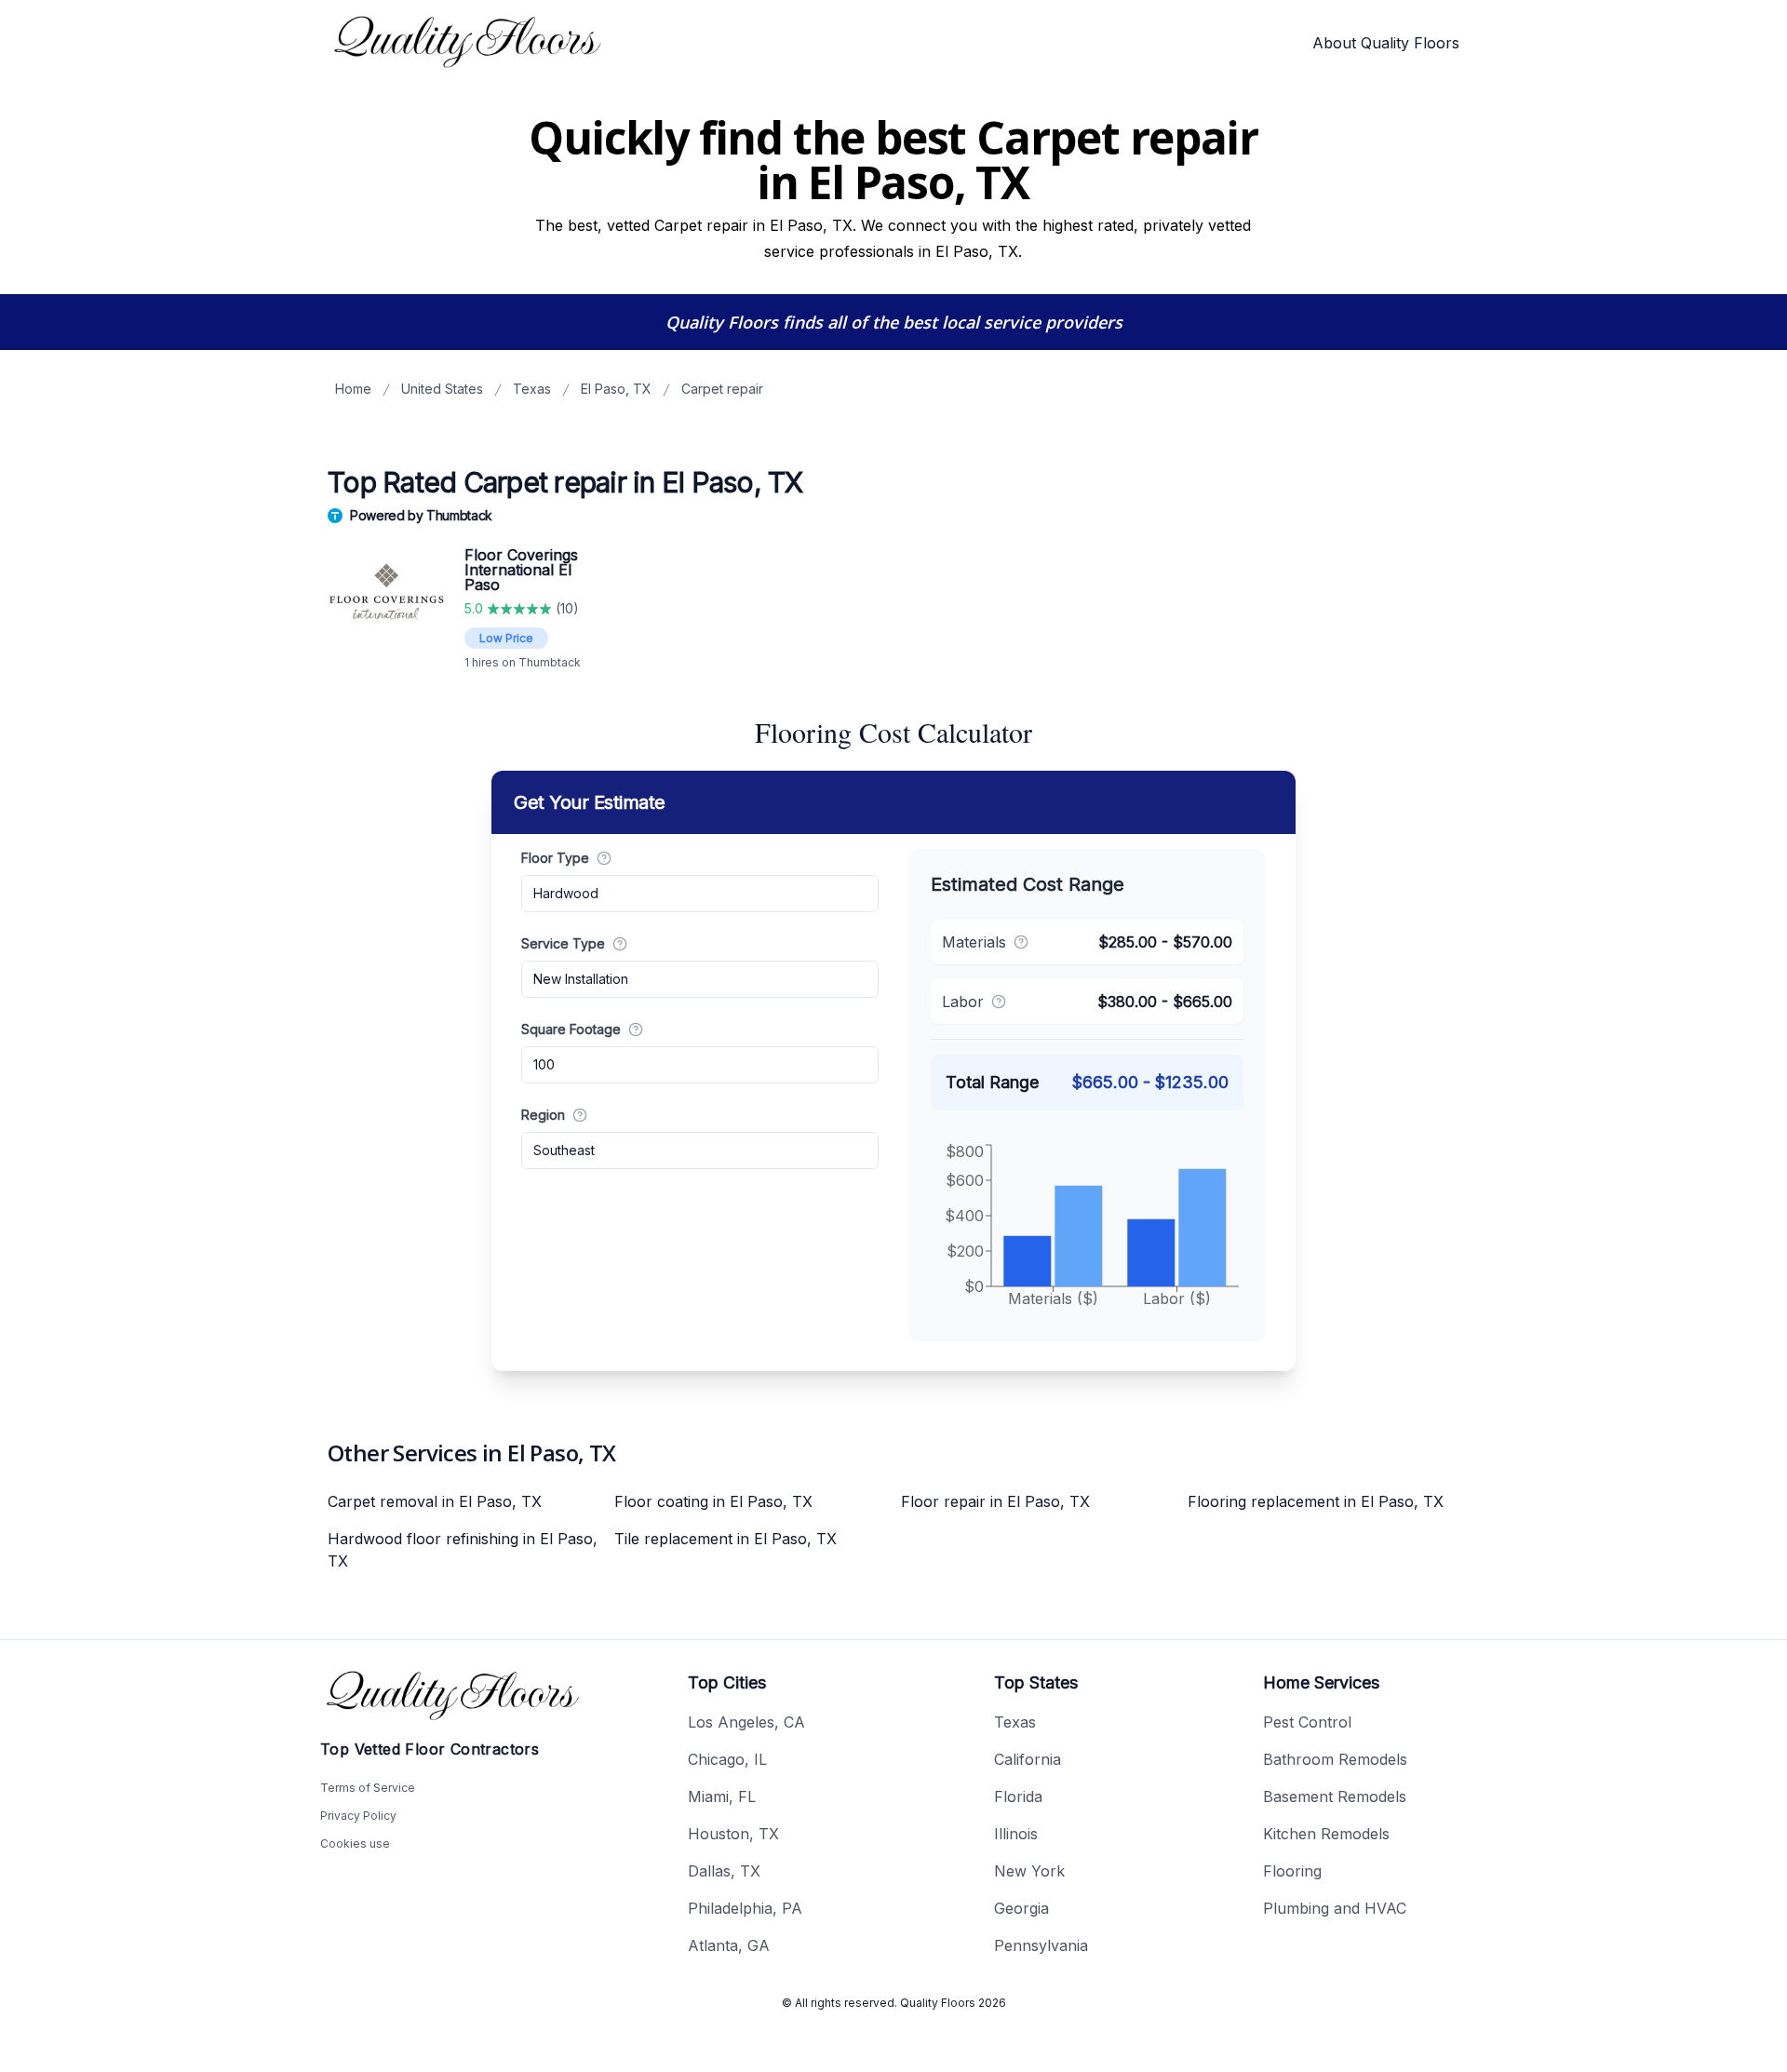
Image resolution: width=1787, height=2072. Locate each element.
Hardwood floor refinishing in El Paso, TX (463, 1550)
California (1028, 1759)
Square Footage (571, 1029)
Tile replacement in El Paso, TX (726, 1539)
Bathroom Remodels (1335, 1759)
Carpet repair (722, 389)
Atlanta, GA (729, 1945)
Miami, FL (722, 1796)
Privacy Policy (358, 1816)
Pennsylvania (1041, 1945)
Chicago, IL (727, 1759)
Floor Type (555, 858)
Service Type (563, 943)
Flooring (1292, 1871)
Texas (532, 389)
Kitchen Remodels (1326, 1834)
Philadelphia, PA (745, 1908)
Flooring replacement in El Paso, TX (1316, 1501)
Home (353, 389)
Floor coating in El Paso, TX (713, 1501)
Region (543, 1115)
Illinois (1016, 1834)
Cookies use (355, 1843)
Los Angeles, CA (746, 1722)
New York (1029, 1871)
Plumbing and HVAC (1335, 1908)
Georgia (1021, 1908)
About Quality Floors (1386, 43)
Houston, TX (733, 1834)
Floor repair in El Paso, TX (995, 1501)
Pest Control (1307, 1722)
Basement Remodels (1335, 1796)
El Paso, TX (616, 389)
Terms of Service (368, 1788)
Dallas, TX (724, 1871)
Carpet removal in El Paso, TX (435, 1501)
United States (442, 389)
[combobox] (700, 894)
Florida (1018, 1796)
